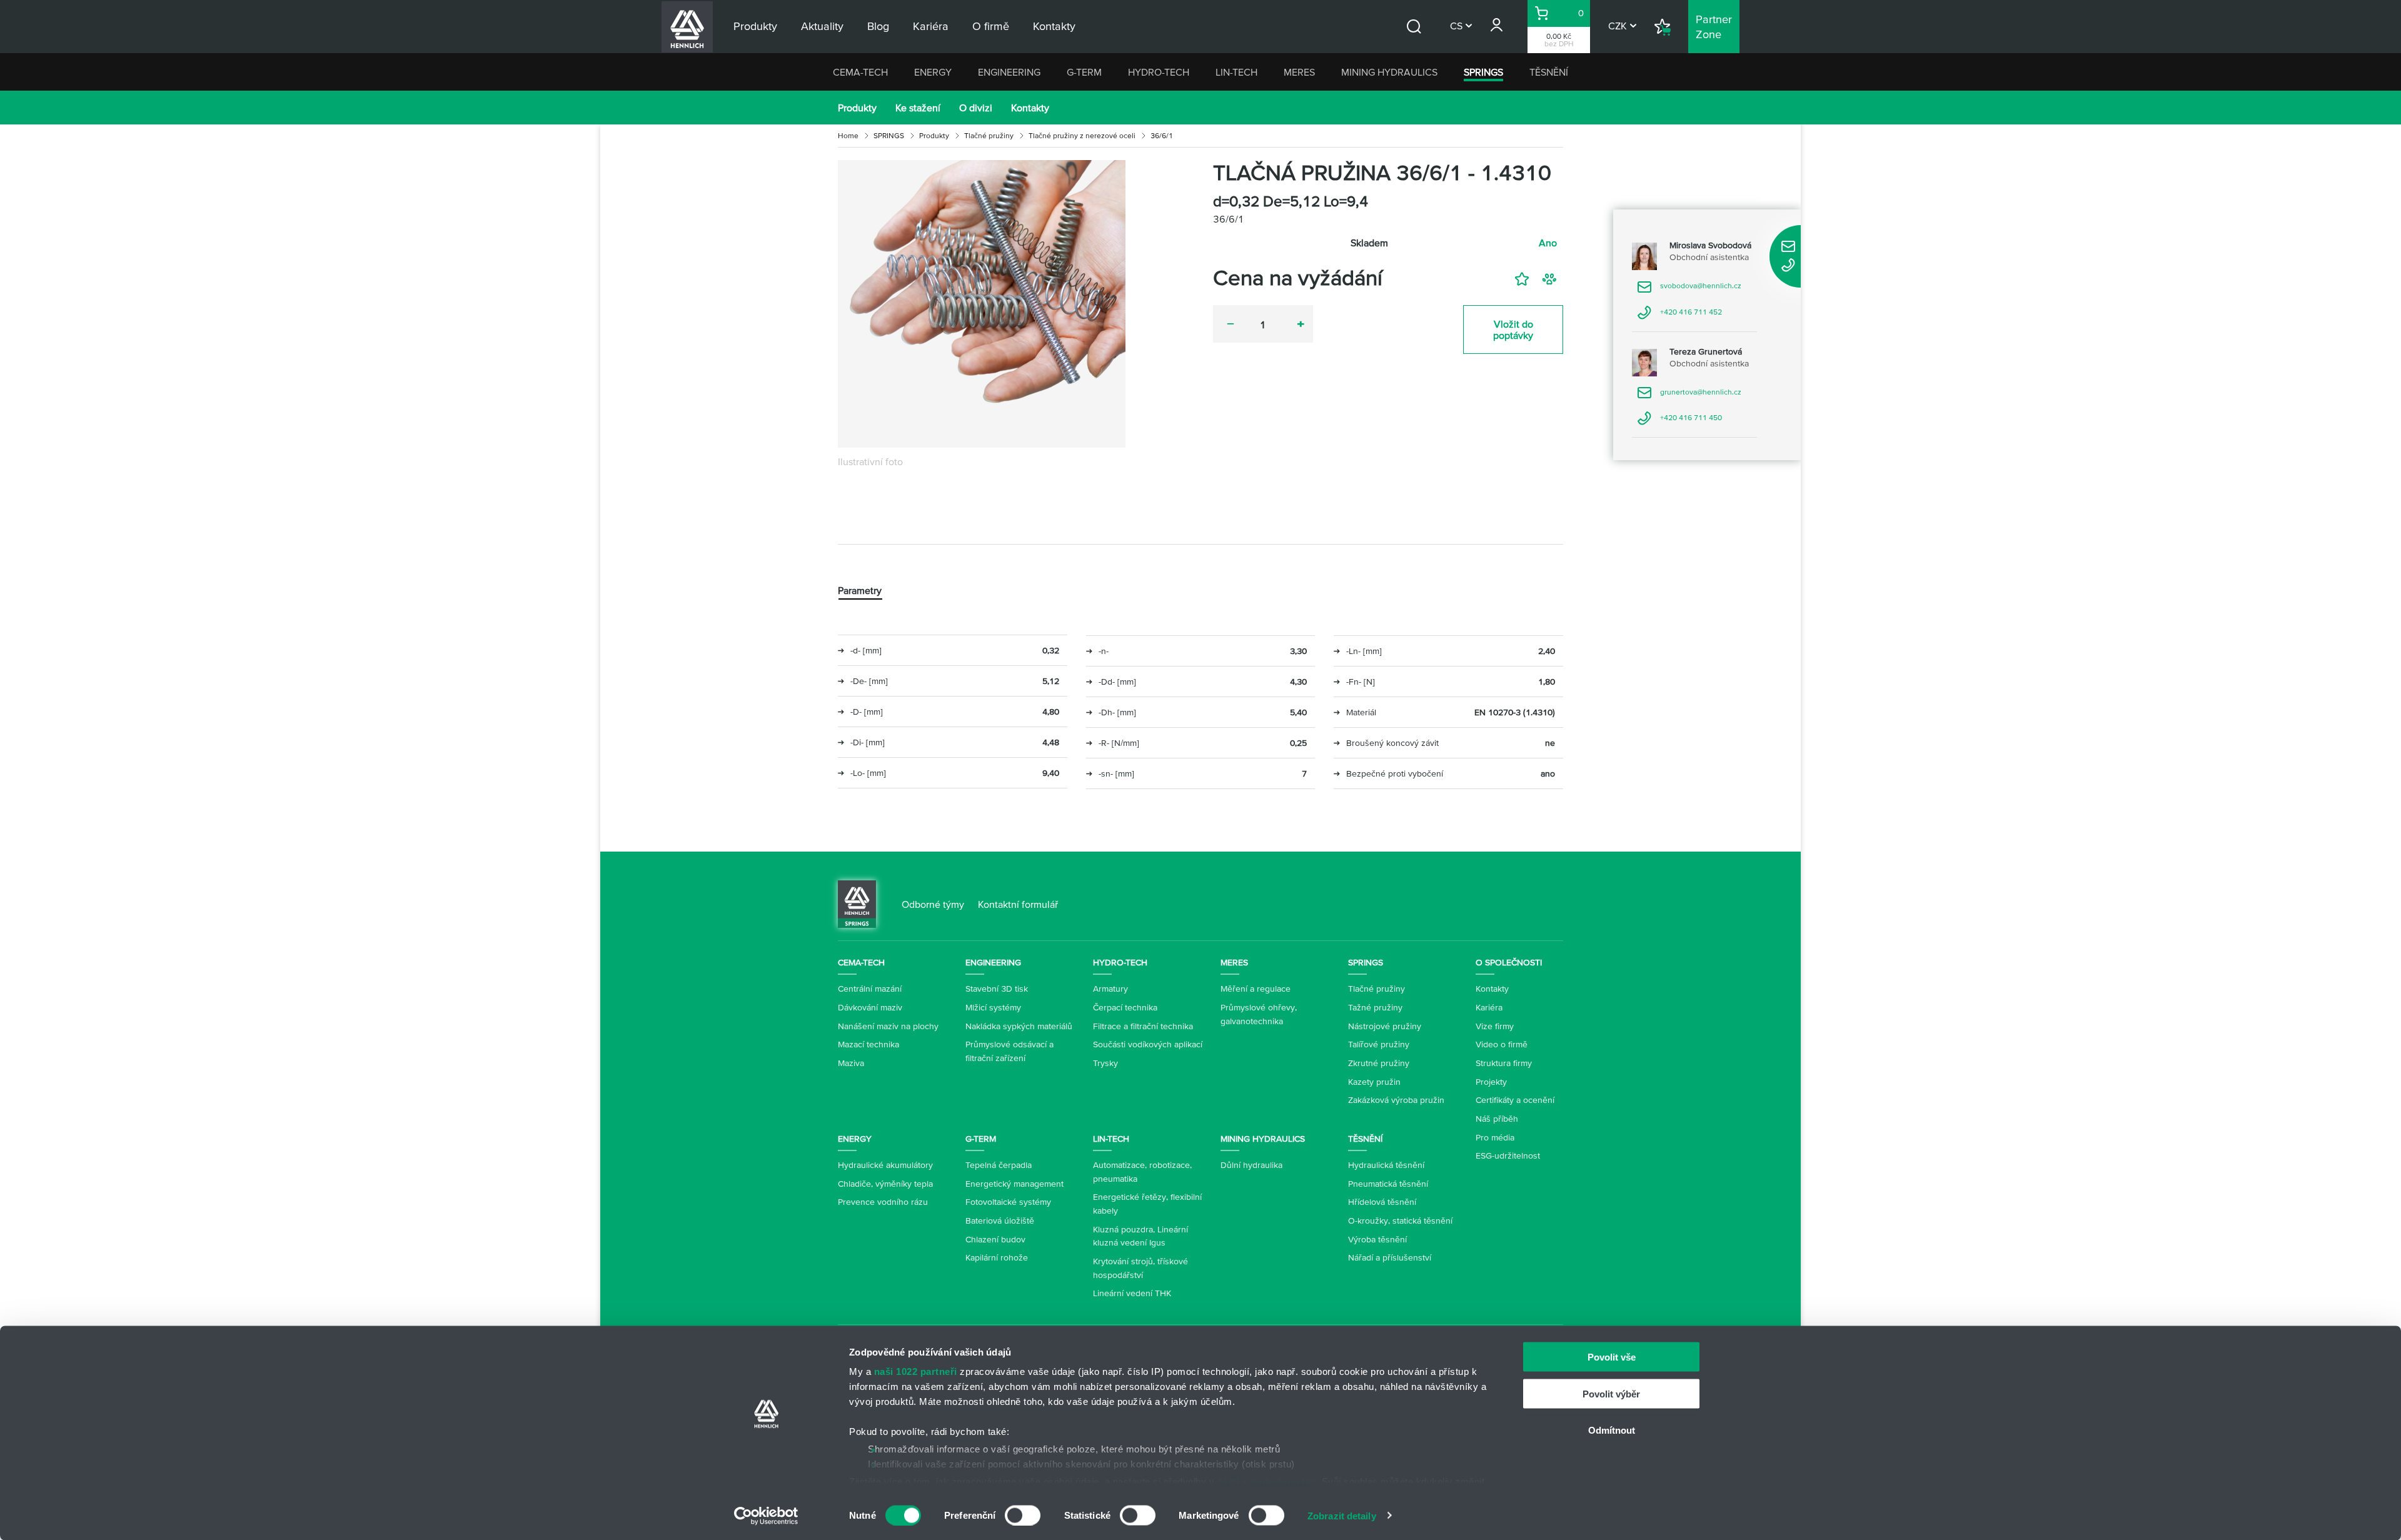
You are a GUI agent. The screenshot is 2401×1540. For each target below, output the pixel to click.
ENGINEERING (1009, 72)
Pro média (1495, 1137)
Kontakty (1030, 108)
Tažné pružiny (1375, 1007)
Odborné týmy (933, 904)
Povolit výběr (1611, 1393)
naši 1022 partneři (916, 1371)
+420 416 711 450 (1679, 422)
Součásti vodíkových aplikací (1148, 1044)
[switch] (1023, 1515)
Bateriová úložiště (1000, 1220)
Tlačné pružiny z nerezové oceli (1082, 135)
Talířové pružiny (1379, 1044)
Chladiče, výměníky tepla (885, 1184)
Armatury (1110, 989)
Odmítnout (1612, 1430)
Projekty (1491, 1082)
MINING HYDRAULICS (1389, 72)
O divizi (976, 108)
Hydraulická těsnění (1386, 1165)
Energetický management (1014, 1184)
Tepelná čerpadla (999, 1165)
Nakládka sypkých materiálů (1019, 1026)
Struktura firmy (1504, 1063)
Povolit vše (1612, 1357)
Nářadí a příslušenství (1390, 1257)
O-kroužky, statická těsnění (1400, 1220)
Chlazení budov (995, 1239)
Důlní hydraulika (1251, 1165)
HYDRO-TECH (1159, 72)
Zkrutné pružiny (1379, 1063)
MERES (1299, 72)
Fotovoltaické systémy (1008, 1202)
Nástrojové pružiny (1385, 1026)
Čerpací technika (1125, 1007)
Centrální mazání (870, 989)
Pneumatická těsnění (1388, 1184)
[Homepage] (857, 903)
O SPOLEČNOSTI (1509, 962)
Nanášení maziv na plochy (888, 1026)
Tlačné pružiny (989, 135)
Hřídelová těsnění (1382, 1202)
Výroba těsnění (1377, 1239)
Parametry (860, 590)
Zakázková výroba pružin (1396, 1100)
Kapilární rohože (997, 1257)
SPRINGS (1483, 72)
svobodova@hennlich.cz (1689, 290)
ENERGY (933, 72)
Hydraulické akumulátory (885, 1165)
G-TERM (1084, 72)
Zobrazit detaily (1342, 1515)
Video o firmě (1502, 1044)
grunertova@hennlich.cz (1689, 396)
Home (848, 135)
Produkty (857, 108)
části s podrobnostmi (1267, 1481)
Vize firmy (1495, 1026)
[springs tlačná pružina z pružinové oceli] (982, 304)
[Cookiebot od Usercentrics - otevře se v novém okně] (766, 1516)
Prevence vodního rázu (883, 1202)
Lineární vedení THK (1132, 1293)
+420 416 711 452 (1679, 316)
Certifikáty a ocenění (1515, 1100)
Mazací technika (868, 1044)
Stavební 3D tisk (997, 989)
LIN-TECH (1236, 72)
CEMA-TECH (860, 72)
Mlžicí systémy (993, 1007)
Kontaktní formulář (1018, 904)
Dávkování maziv (870, 1007)
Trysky (1105, 1063)
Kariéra (1489, 1007)
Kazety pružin (1374, 1082)
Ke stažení (918, 108)
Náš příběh (1497, 1119)
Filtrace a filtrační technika (1143, 1026)
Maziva (851, 1063)
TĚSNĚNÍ (1549, 72)
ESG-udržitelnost (1508, 1155)
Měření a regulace (1256, 989)
